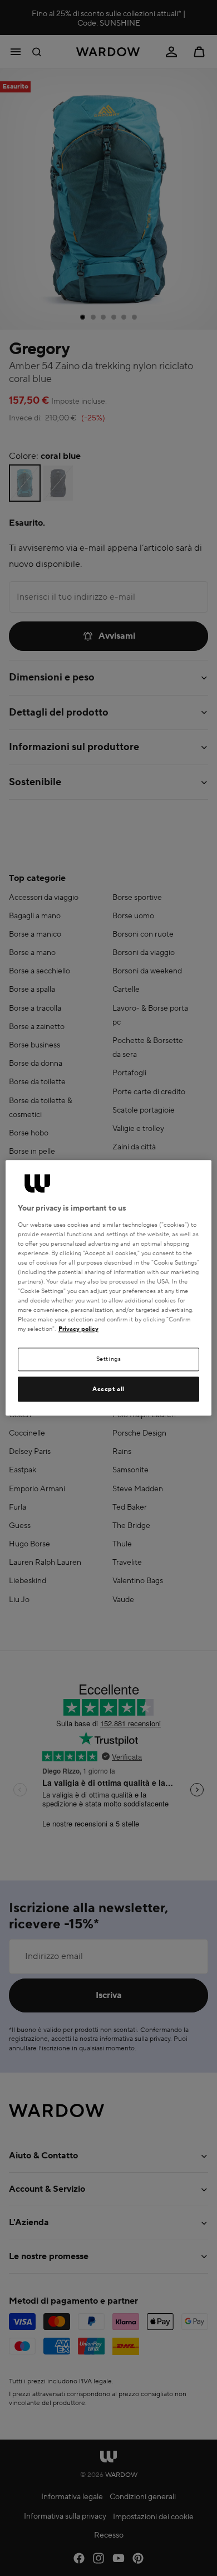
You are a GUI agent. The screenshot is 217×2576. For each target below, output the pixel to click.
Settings (109, 1360)
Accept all (108, 1389)
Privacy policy (78, 1329)
